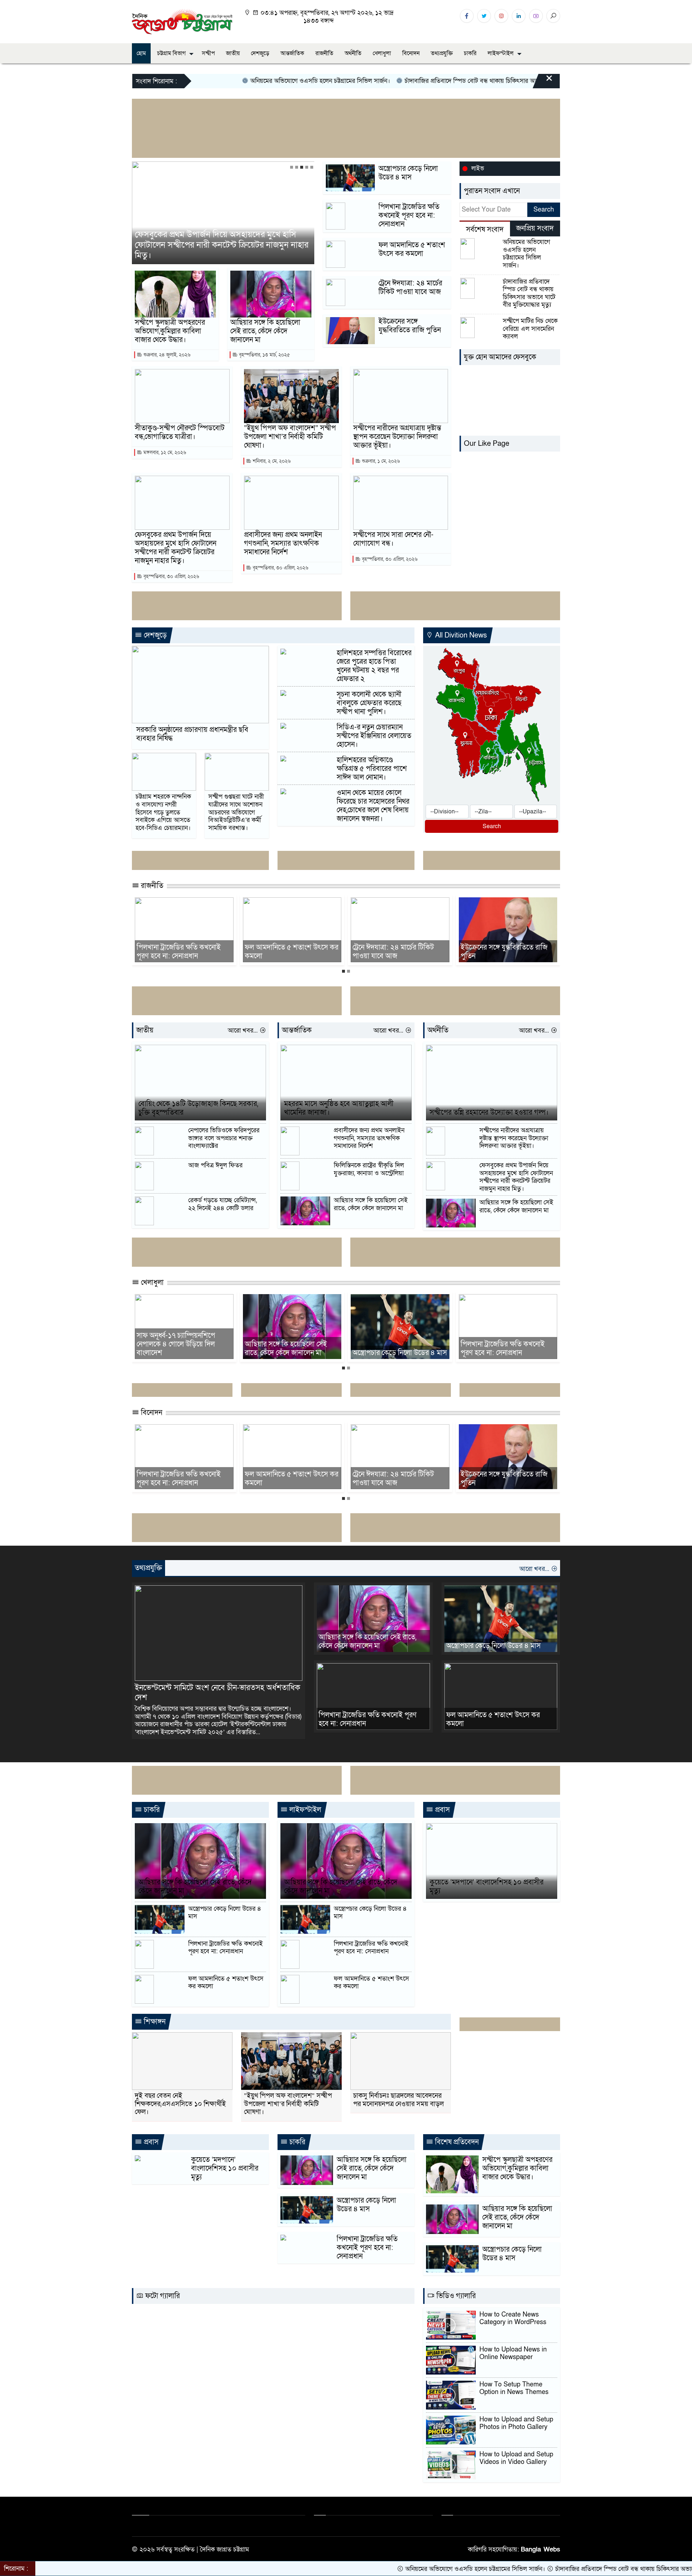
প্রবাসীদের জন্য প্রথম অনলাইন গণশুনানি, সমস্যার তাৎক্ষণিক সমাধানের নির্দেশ (282, 250)
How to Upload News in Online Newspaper (513, 2353)
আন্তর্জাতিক (292, 53)
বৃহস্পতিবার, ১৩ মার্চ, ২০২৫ (264, 355)
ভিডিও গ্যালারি (455, 2296)
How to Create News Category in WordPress (513, 2319)
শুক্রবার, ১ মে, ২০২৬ (380, 461)
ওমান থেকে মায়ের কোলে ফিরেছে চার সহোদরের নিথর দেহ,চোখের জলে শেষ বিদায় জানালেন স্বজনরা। (373, 806)
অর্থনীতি (353, 53)
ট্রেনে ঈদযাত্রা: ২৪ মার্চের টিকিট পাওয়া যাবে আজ (410, 288)
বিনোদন (411, 53)
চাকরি (470, 53)
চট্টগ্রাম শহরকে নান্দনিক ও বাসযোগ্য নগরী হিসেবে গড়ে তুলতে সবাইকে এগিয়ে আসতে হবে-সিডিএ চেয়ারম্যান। (163, 812)
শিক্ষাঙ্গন (154, 2022)
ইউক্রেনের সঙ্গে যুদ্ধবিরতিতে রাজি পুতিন (410, 326)
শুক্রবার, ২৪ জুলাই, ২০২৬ (166, 355)
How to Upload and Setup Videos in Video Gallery (516, 2458)
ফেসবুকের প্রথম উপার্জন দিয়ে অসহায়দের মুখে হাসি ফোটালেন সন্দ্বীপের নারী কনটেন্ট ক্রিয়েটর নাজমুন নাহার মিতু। (176, 548)
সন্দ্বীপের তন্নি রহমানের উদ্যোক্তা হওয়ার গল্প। (489, 1112)
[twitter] (484, 16)
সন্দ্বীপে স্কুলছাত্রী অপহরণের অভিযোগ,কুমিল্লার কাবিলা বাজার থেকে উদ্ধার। (170, 331)
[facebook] (467, 16)
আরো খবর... (244, 1031)
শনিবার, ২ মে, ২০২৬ (271, 461)
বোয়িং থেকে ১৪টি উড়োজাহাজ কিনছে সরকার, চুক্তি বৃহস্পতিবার (198, 1108)
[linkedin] (519, 16)
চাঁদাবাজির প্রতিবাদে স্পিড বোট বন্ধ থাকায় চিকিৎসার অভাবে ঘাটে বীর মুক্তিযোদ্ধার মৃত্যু (432, 81)
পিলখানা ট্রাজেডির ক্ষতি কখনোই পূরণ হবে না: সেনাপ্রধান (409, 216)
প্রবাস (442, 1810)
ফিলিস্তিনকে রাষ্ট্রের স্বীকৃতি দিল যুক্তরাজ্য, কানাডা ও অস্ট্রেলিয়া (369, 1169)
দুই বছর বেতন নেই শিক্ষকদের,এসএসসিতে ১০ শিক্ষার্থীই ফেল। (180, 2104)
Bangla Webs (540, 2550)
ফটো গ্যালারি (162, 2296)
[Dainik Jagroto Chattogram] (182, 21)
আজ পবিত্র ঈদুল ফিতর (215, 1165)
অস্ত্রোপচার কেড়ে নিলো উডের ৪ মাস (408, 173)
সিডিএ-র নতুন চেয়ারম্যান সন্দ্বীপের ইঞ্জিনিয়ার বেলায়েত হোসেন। (374, 736)
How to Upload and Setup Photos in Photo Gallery (516, 2423)
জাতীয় (233, 53)
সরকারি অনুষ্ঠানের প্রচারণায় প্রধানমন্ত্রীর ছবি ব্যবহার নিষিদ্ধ (192, 734)
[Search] (553, 16)
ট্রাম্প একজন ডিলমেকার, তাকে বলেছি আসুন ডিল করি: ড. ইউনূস (543, 952)
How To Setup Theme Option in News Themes (514, 2388)
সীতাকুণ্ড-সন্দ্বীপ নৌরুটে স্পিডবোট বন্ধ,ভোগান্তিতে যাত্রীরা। (180, 432)
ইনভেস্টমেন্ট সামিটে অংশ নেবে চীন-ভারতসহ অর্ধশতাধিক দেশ (218, 1693)
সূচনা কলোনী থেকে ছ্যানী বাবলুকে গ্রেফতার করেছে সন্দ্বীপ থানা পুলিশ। (369, 703)
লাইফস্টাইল (501, 53)
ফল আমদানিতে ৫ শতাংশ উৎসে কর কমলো (412, 249)
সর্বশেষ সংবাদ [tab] (485, 230)
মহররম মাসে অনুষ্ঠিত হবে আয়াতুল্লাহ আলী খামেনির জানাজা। (339, 1108)
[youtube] (536, 16)
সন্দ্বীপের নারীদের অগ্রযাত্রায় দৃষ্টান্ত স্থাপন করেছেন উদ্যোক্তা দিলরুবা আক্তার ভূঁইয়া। (397, 437)
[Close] (543, 82)
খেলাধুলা (382, 53)
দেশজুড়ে (260, 53)
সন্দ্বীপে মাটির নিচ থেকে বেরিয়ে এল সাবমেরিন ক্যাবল (530, 329)
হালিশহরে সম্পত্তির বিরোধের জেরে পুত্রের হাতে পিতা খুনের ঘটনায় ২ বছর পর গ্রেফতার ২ (374, 666)
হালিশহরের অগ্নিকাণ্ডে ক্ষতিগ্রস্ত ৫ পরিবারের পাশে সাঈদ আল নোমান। (372, 769)
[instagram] (501, 16)
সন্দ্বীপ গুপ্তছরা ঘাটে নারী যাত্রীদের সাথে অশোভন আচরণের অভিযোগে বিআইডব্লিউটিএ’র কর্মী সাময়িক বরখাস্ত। (236, 812)
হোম (141, 53)
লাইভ (478, 168)
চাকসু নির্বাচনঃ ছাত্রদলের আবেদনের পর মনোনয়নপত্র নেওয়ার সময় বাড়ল (398, 2100)
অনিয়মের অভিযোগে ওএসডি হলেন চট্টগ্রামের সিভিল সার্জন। (246, 81)
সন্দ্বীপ (208, 53)
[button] (292, 167)
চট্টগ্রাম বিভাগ (171, 53)
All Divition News (460, 635)
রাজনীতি (324, 53)
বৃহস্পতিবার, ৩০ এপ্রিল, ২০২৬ (170, 576)
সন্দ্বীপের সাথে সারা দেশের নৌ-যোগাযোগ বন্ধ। (393, 539)
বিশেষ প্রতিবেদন (456, 2142)
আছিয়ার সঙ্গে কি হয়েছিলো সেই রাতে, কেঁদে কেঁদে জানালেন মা (265, 331)
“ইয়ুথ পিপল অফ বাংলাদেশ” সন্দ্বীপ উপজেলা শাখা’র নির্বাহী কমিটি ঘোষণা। (290, 437)
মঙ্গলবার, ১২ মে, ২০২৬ (164, 452)
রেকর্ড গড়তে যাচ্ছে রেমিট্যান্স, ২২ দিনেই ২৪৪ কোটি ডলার (223, 1204)
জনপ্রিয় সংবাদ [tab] (535, 228)
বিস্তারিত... (248, 1732)
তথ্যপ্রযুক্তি (442, 53)
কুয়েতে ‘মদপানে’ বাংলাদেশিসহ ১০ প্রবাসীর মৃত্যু (487, 1887)
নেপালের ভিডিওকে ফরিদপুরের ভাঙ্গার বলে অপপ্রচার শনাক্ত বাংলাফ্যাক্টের (224, 1138)
